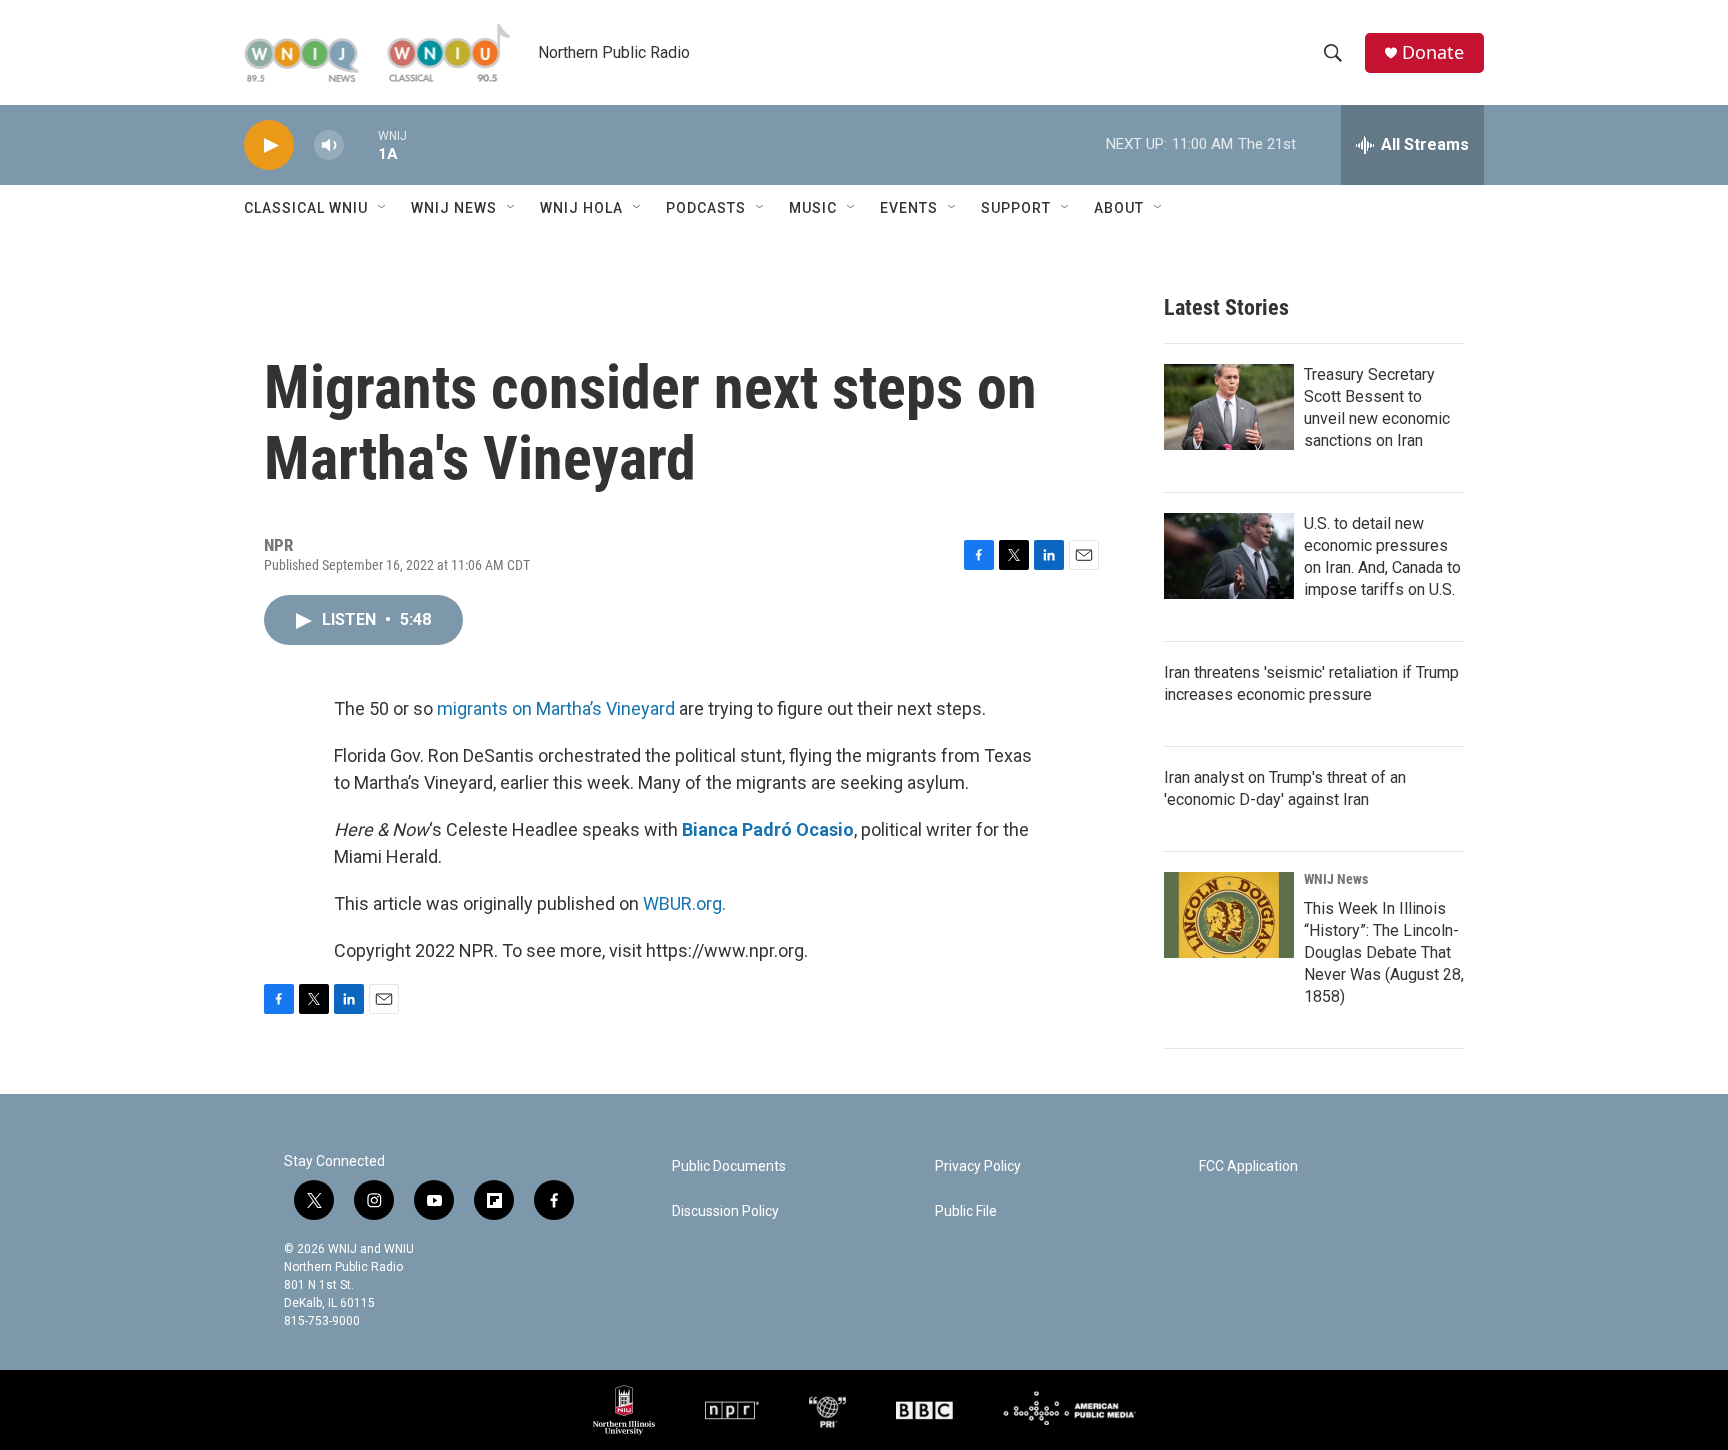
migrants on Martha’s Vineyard (556, 708)
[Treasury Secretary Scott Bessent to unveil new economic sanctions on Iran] (1229, 407)
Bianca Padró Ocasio (768, 829)
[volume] (329, 145)
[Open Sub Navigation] (383, 208)
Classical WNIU (306, 208)
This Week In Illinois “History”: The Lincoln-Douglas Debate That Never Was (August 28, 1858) (1384, 952)
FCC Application (1248, 1166)
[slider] (361, 144)
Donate (1433, 52)
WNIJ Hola (581, 208)
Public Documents (729, 1166)
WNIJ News (454, 208)
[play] (269, 145)
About (1119, 208)
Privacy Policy (978, 1166)
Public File (966, 1211)
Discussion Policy (725, 1211)
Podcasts (706, 208)
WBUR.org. (684, 903)
